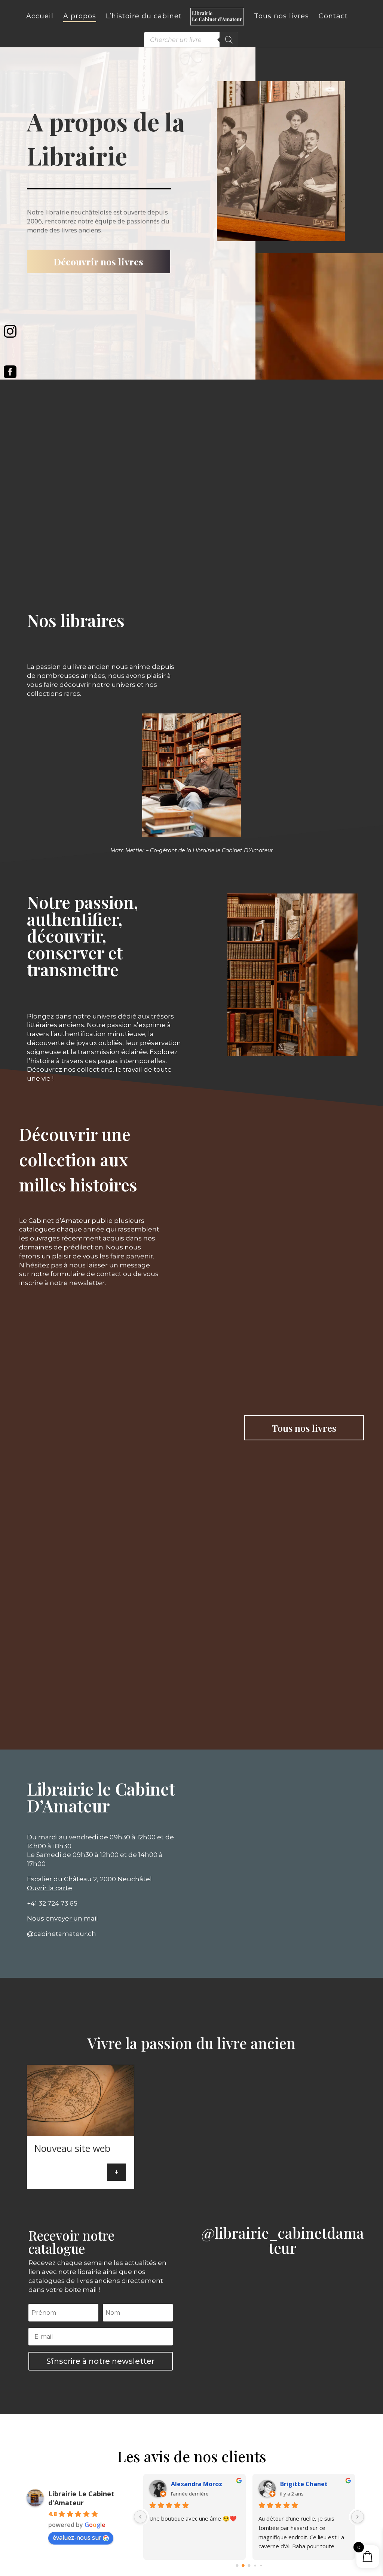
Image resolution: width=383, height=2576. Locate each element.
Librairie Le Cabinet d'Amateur (81, 2498)
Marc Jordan (298, 2484)
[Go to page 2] (249, 2566)
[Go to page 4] (261, 2566)
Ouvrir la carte (50, 1888)
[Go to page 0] (237, 2566)
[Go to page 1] (243, 2566)
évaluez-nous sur (77, 2537)
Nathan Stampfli (196, 2484)
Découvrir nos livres (98, 261)
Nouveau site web (72, 2148)
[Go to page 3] (255, 2566)
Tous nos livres (304, 1428)
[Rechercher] (229, 40)
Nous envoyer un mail (62, 1918)
